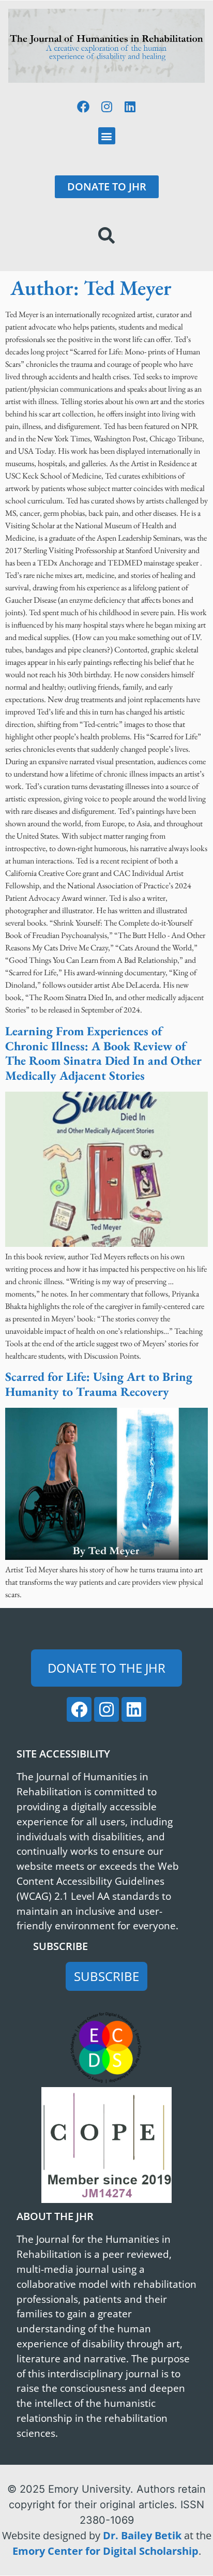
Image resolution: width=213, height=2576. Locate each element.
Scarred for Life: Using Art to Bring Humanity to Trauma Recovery (99, 1384)
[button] (107, 136)
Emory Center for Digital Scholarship (105, 2551)
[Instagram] (106, 107)
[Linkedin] (130, 107)
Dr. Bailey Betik (142, 2535)
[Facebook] (83, 107)
